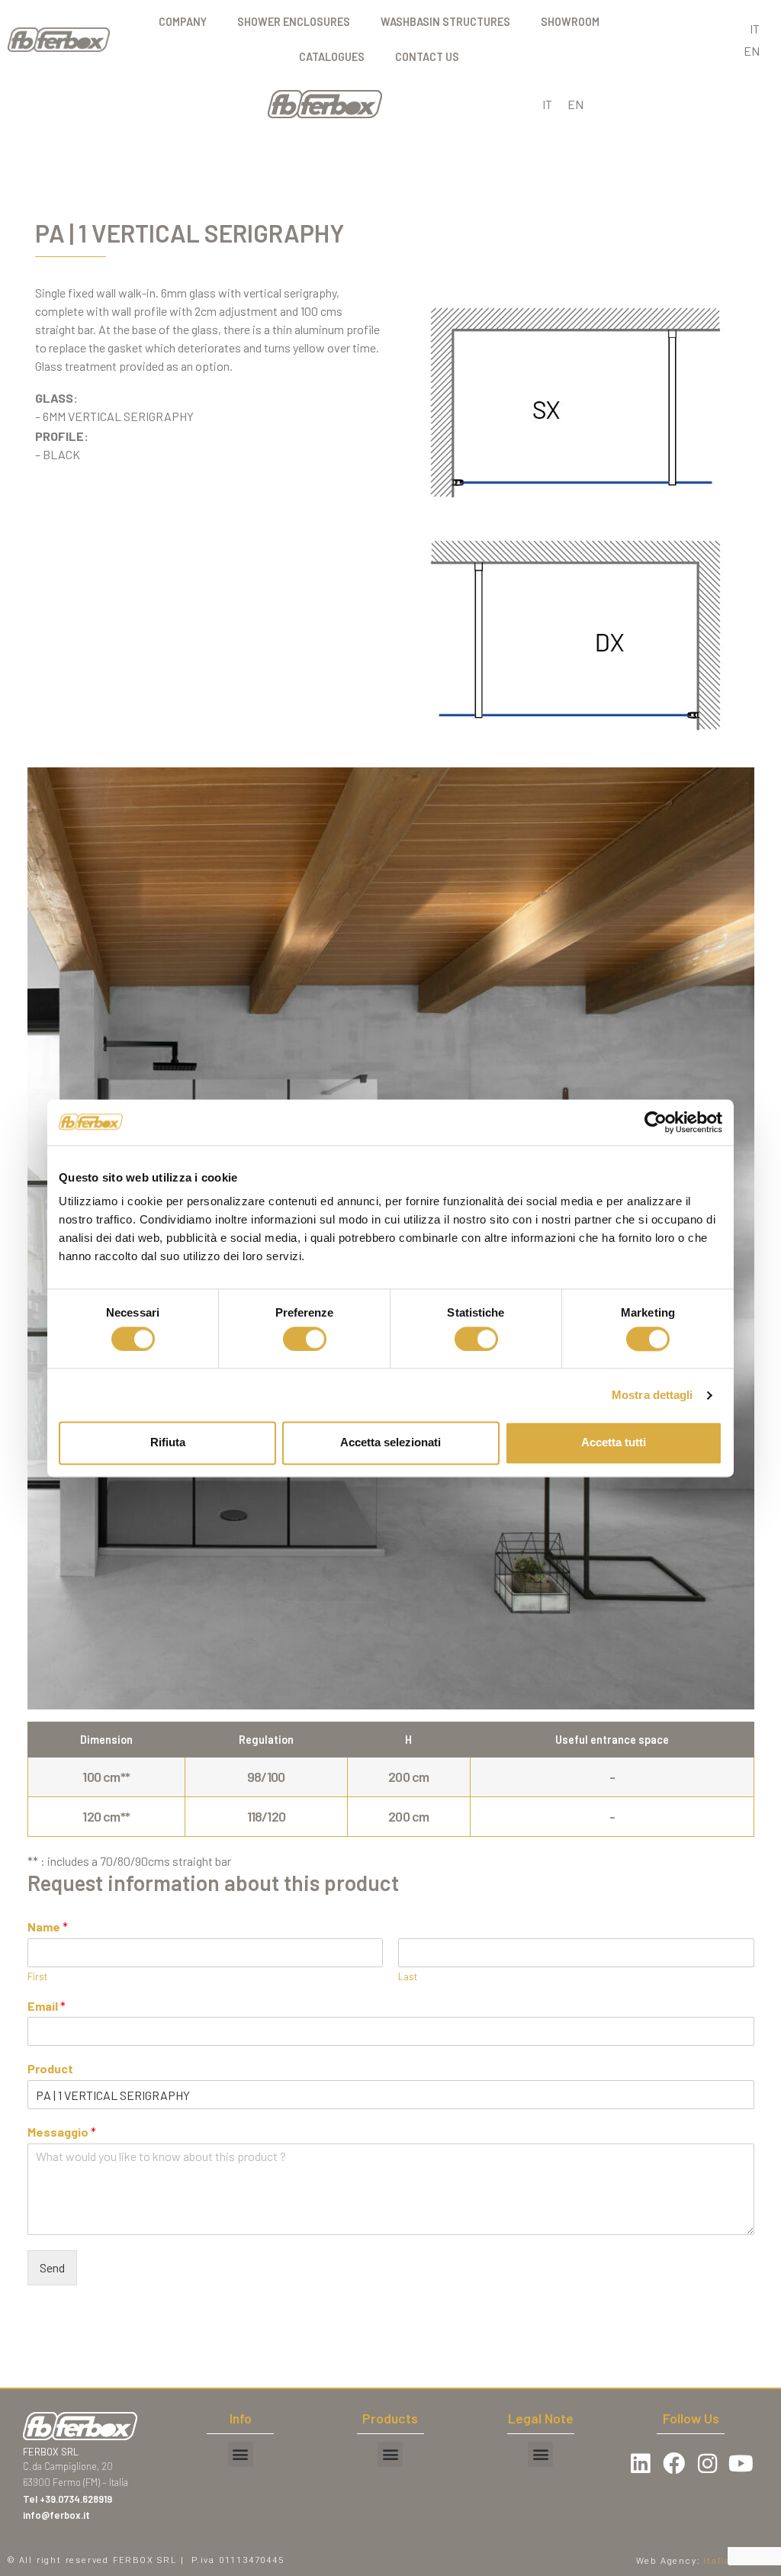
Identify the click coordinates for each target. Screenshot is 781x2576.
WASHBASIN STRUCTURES (445, 22)
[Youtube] (741, 2464)
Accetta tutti (614, 1443)
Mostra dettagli (652, 1395)
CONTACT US (427, 57)
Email (47, 2006)
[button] (241, 2454)
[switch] (305, 1339)
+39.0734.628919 (77, 2499)
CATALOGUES (332, 57)
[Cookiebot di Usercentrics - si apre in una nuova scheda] (656, 1122)
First (37, 1976)
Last (408, 1976)
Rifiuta (168, 1443)
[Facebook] (673, 2464)
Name (48, 1926)
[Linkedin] (640, 2464)
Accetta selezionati (390, 1443)
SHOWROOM (570, 22)
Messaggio (62, 2132)
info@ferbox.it (56, 2515)
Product (50, 2068)
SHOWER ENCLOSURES (294, 22)
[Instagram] (708, 2464)
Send (52, 2267)
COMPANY (183, 22)
